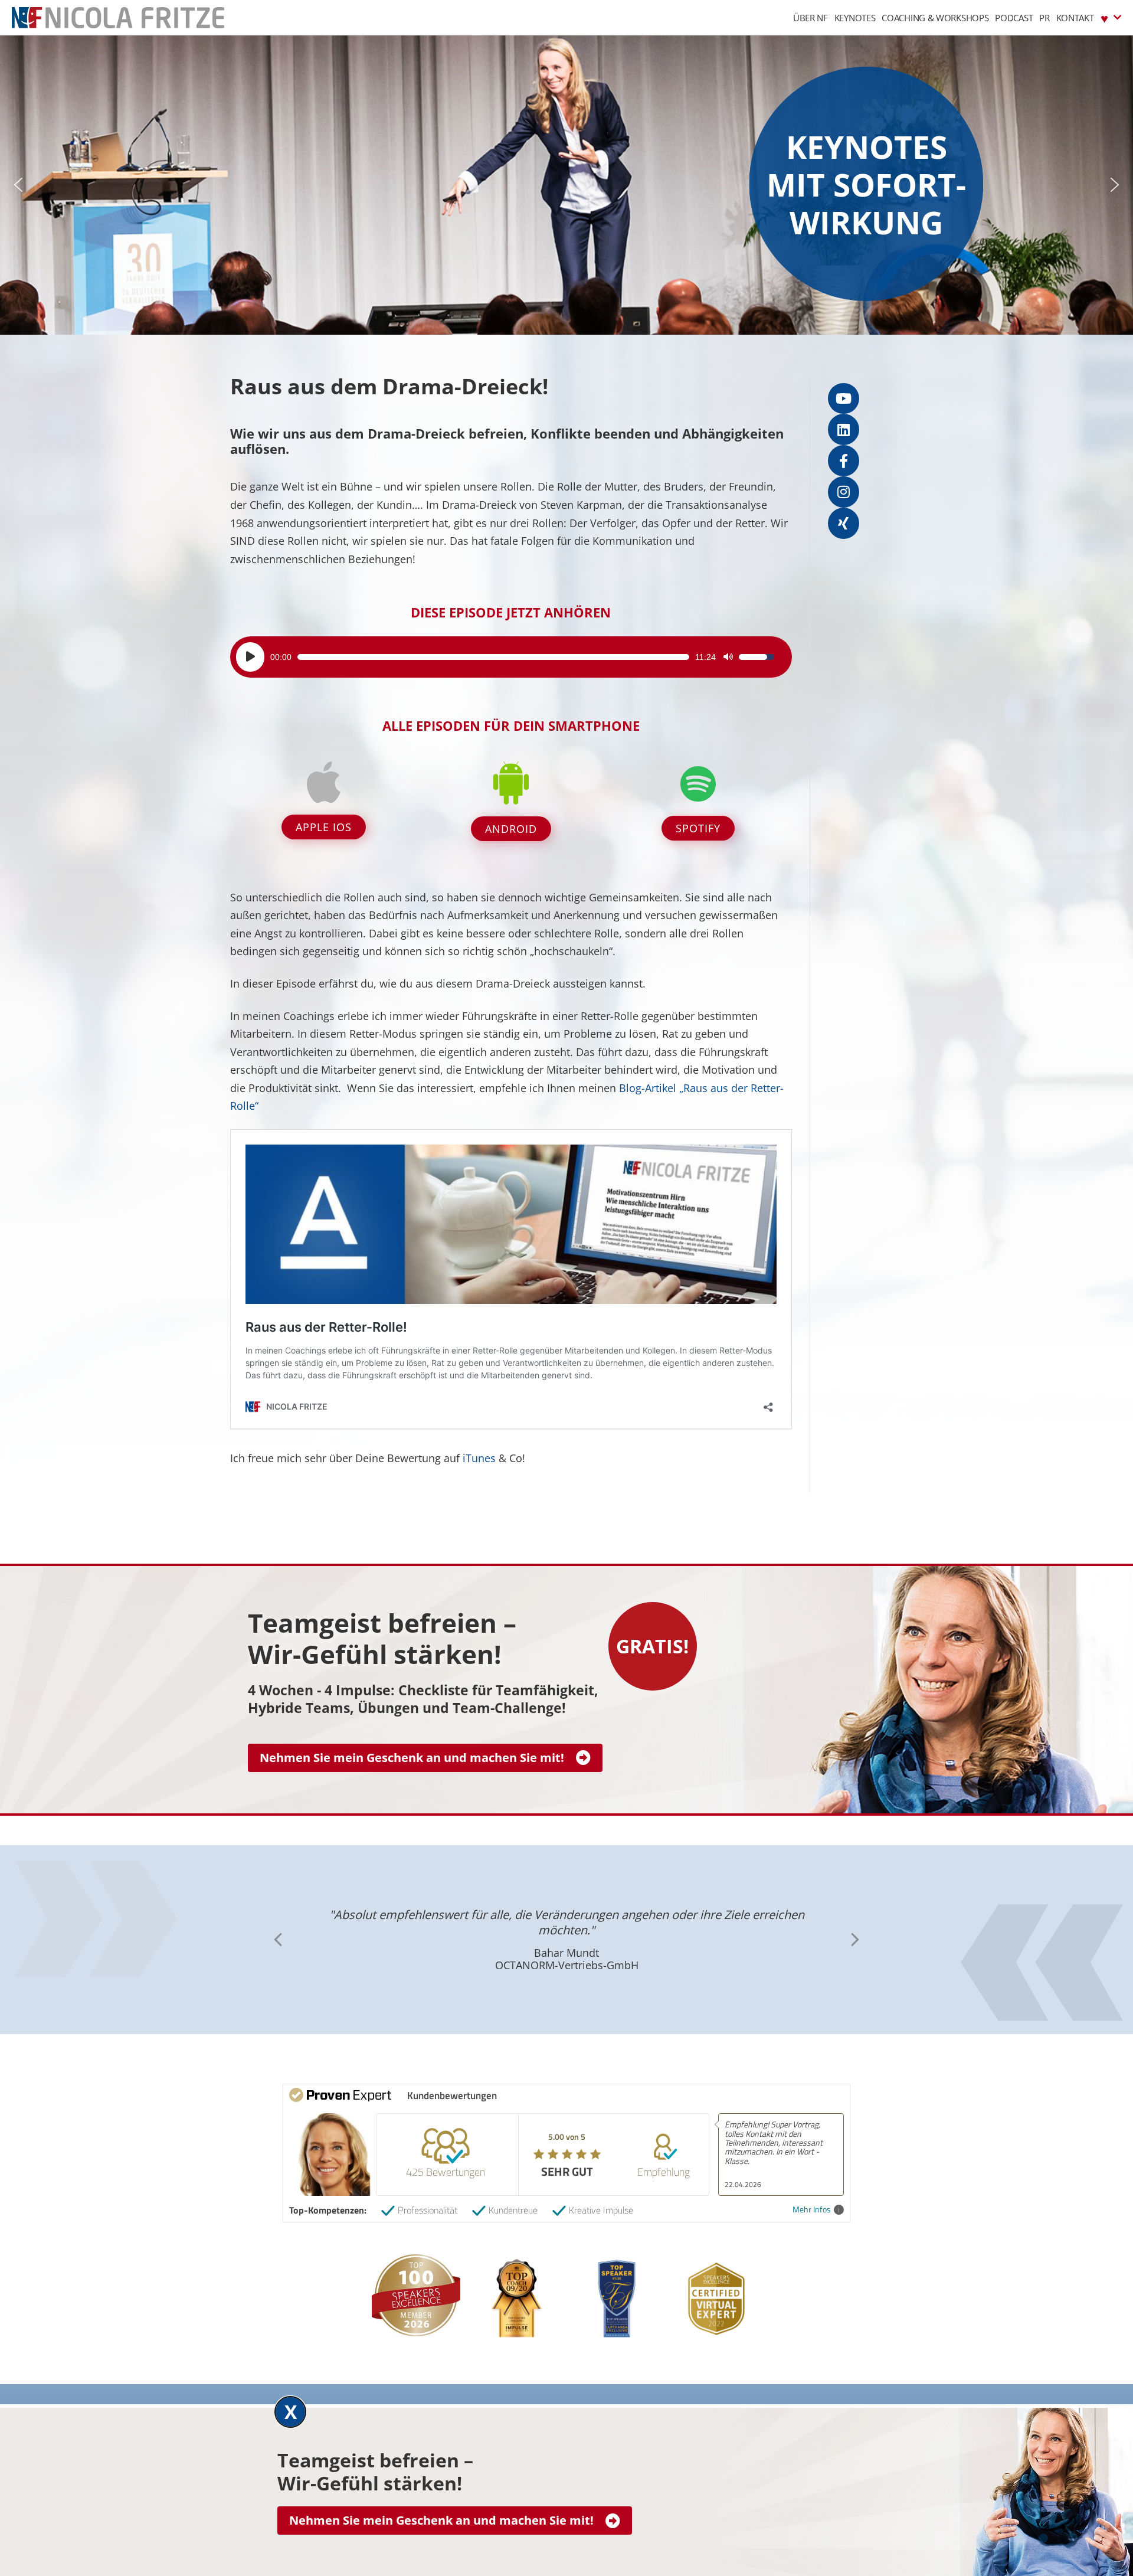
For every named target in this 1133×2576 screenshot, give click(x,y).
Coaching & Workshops (935, 18)
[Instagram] (844, 492)
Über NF (811, 18)
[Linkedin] (844, 429)
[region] (566, 185)
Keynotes (855, 18)
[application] (505, 657)
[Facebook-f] (844, 461)
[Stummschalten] (728, 657)
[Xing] (844, 523)
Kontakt (1075, 18)
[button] (18, 185)
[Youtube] (844, 399)
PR (1044, 18)
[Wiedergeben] (250, 657)
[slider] (493, 657)
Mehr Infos (812, 2210)
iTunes (479, 1458)
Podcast (1014, 18)
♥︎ (1104, 18)
